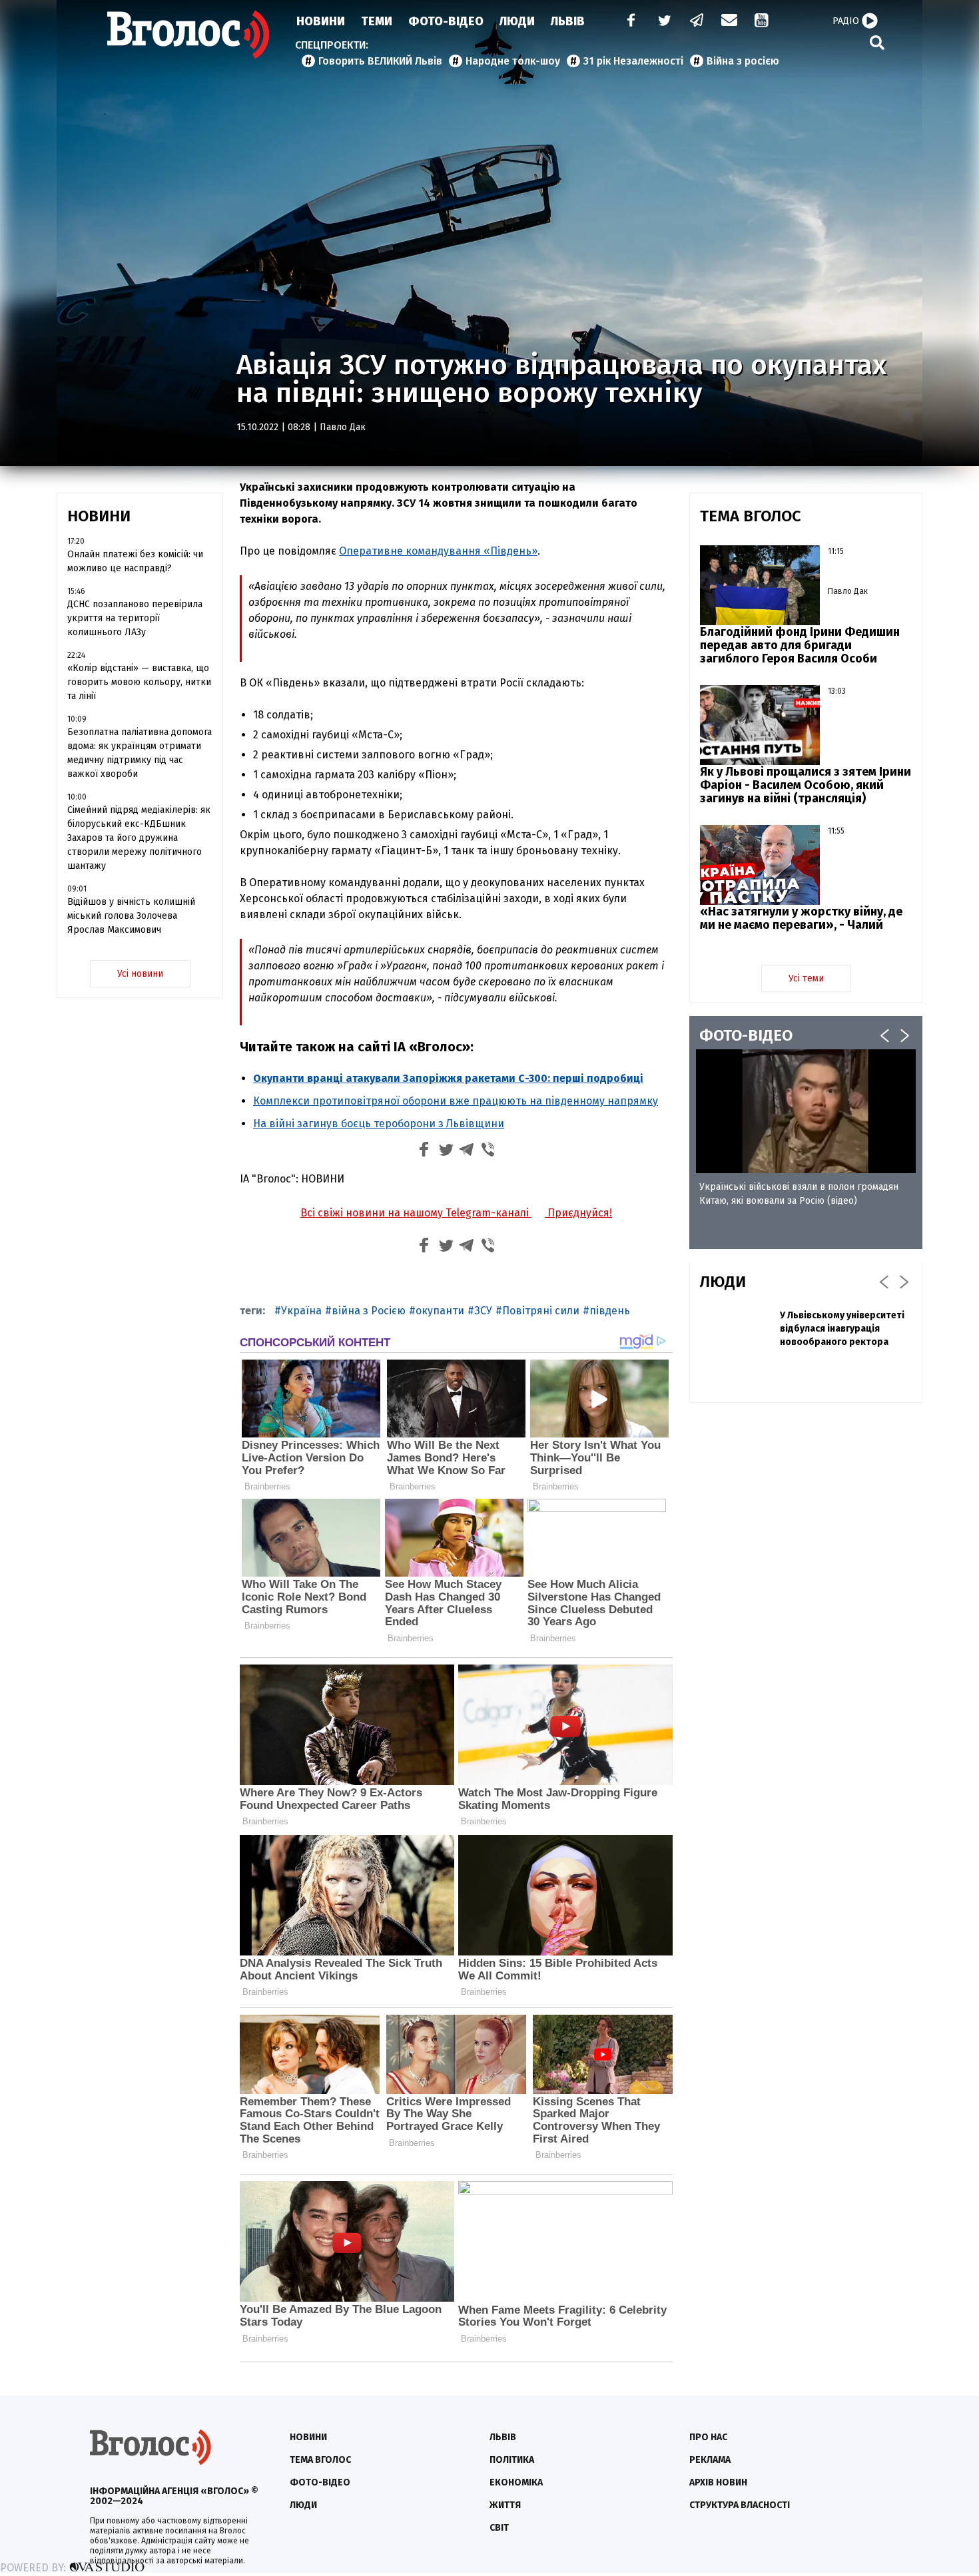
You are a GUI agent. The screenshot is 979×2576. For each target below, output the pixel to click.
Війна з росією (743, 61)
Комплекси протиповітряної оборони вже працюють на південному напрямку (456, 1101)
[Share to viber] (488, 1152)
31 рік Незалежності (633, 61)
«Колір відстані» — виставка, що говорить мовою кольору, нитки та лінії (139, 682)
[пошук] (877, 42)
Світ (499, 2528)
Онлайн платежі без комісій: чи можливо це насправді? (135, 561)
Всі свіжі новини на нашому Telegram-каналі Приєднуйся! (456, 1213)
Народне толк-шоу (513, 61)
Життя (505, 2505)
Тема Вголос (320, 2460)
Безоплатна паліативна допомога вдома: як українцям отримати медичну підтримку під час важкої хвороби (140, 753)
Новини (321, 21)
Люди (517, 21)
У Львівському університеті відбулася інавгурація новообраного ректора (842, 1329)
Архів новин (718, 2482)
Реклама (710, 2460)
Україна (301, 1311)
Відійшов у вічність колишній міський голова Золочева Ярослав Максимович (131, 916)
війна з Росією (369, 1311)
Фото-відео (320, 2482)
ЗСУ (483, 1311)
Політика (512, 2460)
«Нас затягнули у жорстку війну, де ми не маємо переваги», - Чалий (801, 918)
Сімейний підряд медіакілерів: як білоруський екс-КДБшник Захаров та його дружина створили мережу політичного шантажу (139, 838)
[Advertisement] (806, 1509)
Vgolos (188, 35)
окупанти (440, 1311)
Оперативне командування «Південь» (438, 551)
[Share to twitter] (446, 1152)
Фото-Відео (446, 21)
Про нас (708, 2437)
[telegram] (697, 22)
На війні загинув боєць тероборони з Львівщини (379, 1124)
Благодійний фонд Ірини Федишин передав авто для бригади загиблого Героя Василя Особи (800, 645)
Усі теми (806, 978)
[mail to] (729, 22)
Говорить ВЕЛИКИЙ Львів (380, 61)
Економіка (516, 2482)
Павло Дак (343, 427)
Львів (568, 21)
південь (610, 1311)
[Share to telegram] (467, 1152)
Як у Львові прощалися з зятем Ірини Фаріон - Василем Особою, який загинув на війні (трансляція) (806, 785)
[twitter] (664, 22)
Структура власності (740, 2505)
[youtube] (763, 22)
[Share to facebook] (424, 1152)
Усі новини (140, 974)
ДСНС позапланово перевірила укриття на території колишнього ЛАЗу (135, 618)
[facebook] (628, 22)
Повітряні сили (541, 1311)
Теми (377, 21)
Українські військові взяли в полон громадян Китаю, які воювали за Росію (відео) (799, 1194)
